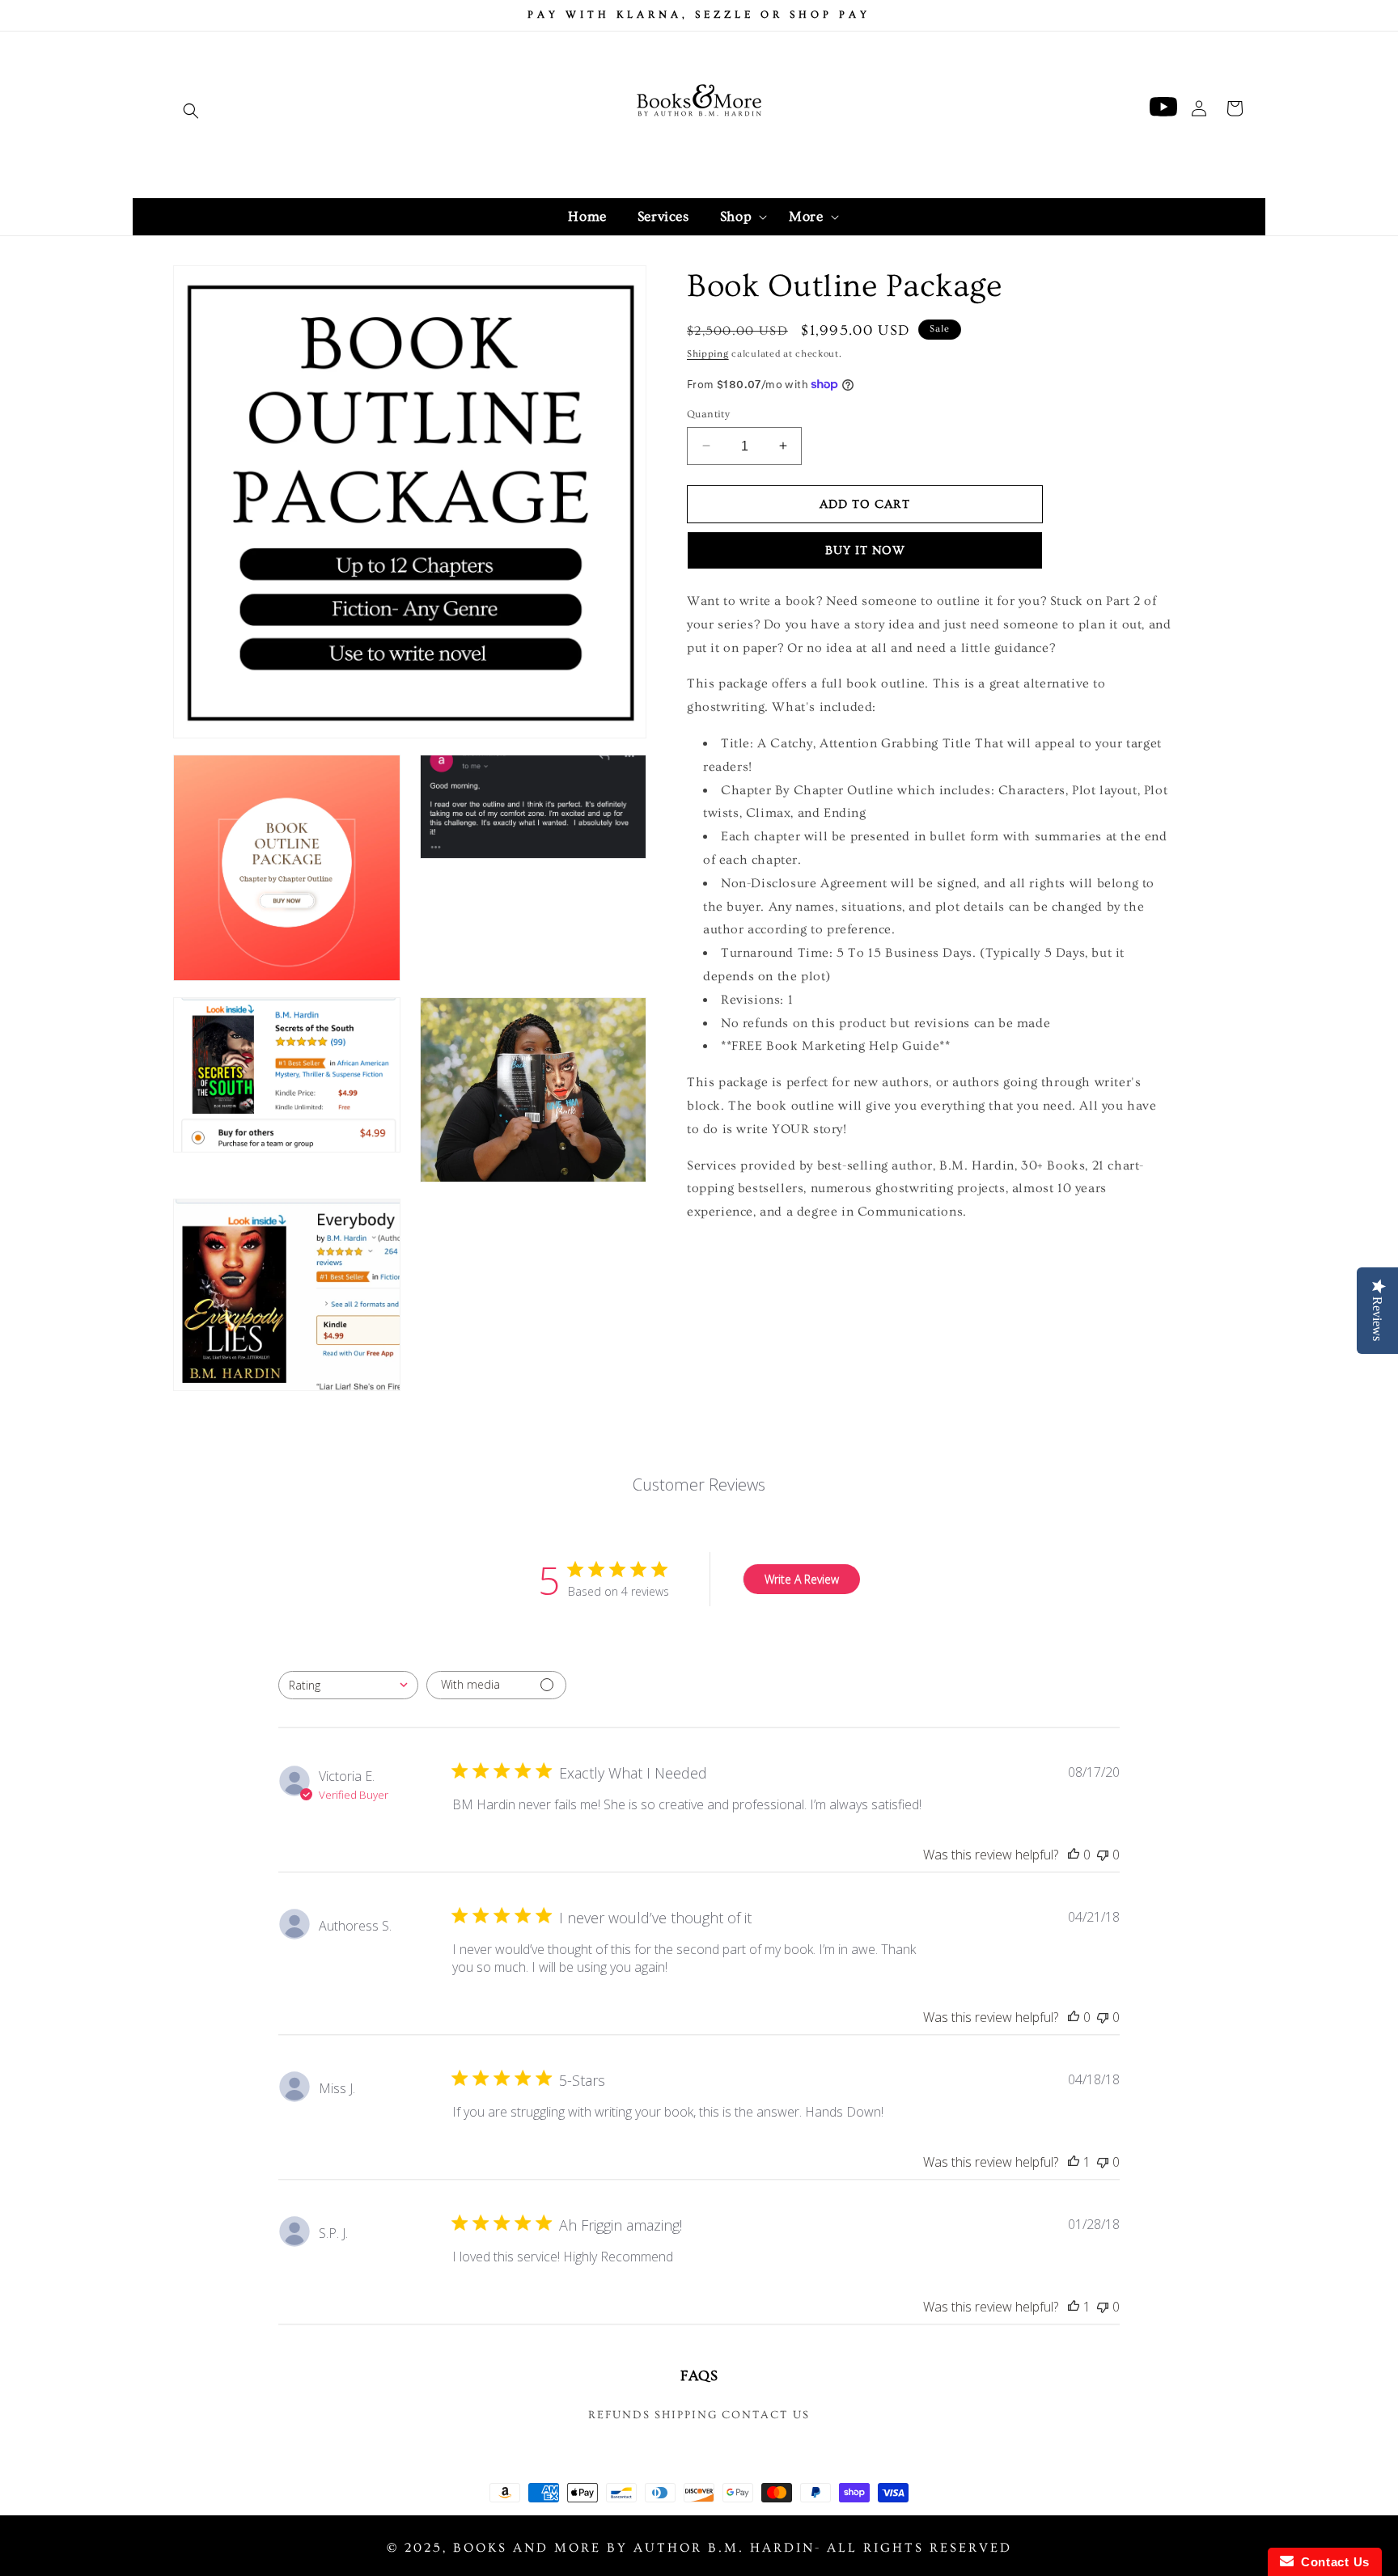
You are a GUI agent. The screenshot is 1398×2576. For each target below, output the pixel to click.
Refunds (619, 2415)
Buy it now (865, 550)
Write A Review (802, 1579)
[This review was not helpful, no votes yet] (1103, 1855)
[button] (191, 111)
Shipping (708, 354)
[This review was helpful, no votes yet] (1074, 1855)
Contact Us (766, 2415)
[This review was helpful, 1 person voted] (1074, 2162)
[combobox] (348, 1685)
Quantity (708, 413)
